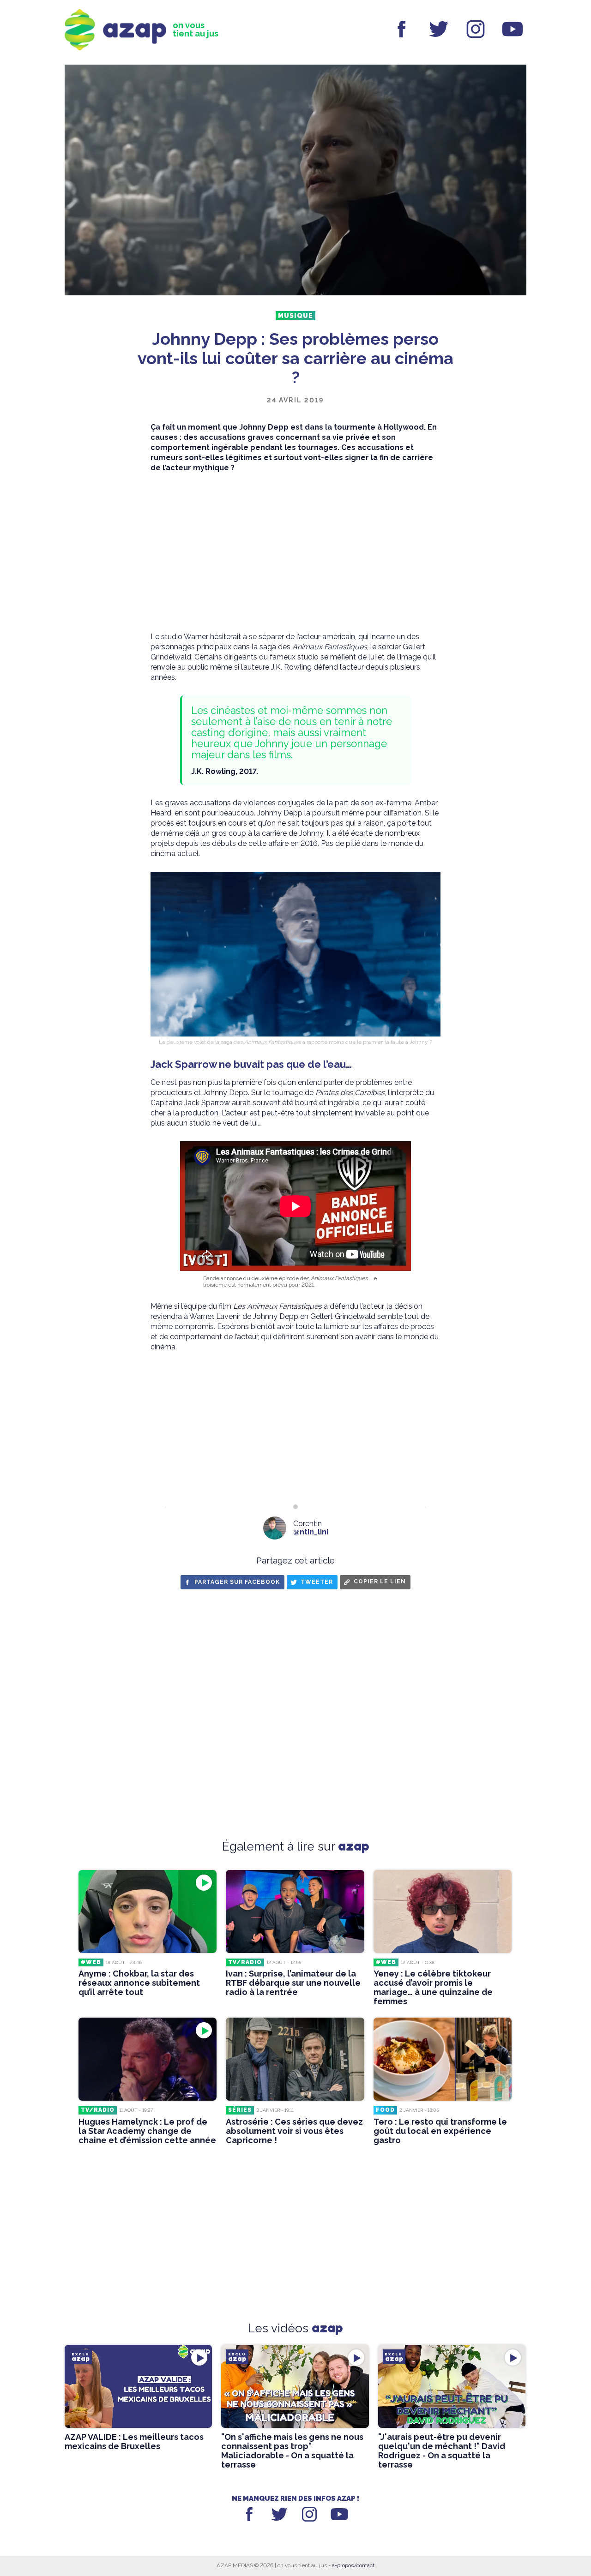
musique (295, 316)
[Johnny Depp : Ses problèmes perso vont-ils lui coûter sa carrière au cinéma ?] (295, 181)
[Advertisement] (295, 552)
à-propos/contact (353, 2565)
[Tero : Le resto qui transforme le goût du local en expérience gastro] (443, 2059)
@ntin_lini (311, 1532)
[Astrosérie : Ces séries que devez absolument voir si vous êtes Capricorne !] (295, 2059)
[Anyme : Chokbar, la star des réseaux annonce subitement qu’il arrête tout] (148, 1911)
